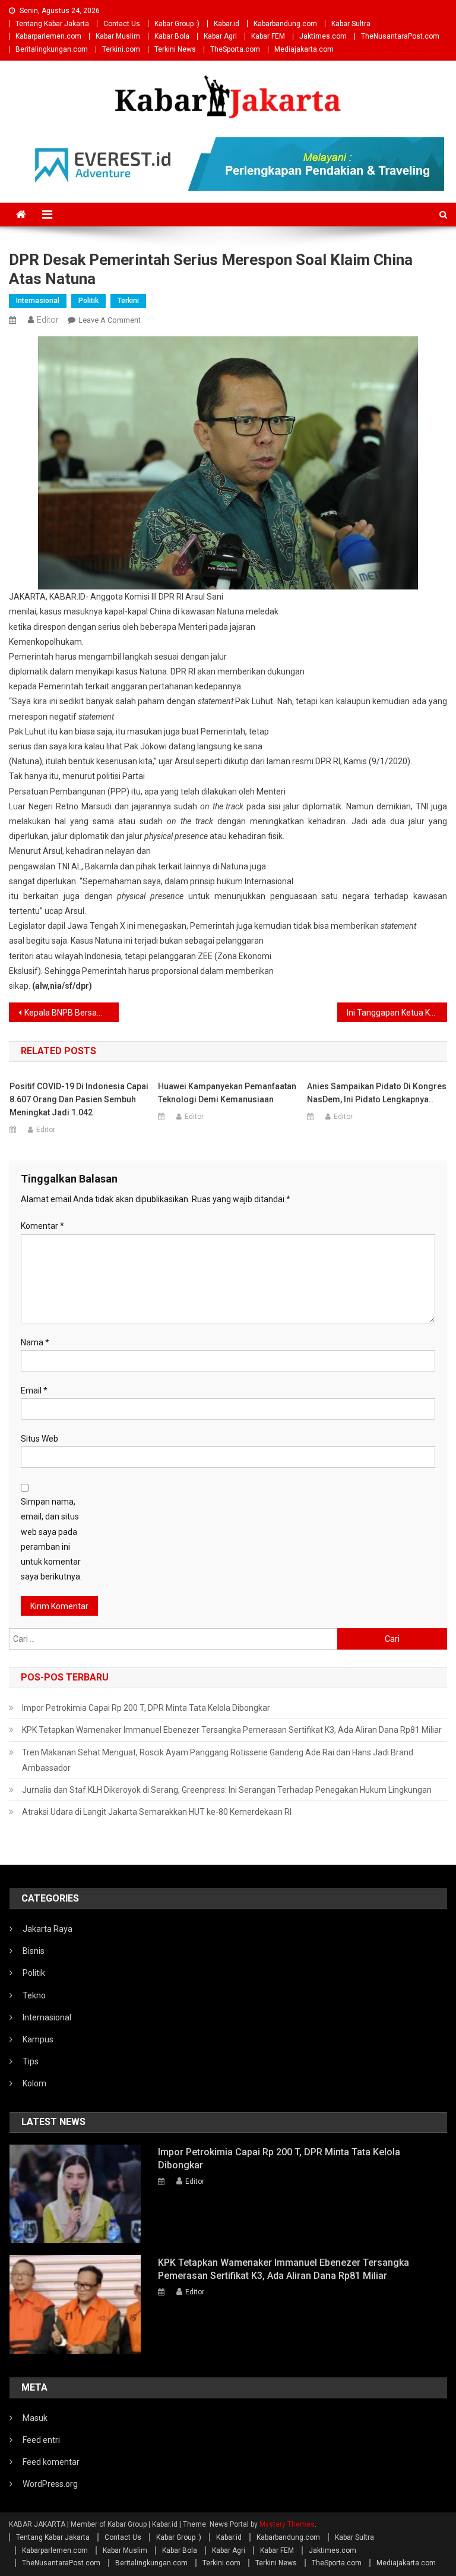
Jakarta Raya (47, 1929)
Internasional (38, 301)
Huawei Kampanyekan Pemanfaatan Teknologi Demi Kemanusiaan (227, 1093)
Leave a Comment (110, 320)
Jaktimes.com (323, 36)
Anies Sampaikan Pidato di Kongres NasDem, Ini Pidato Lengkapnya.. (377, 1093)
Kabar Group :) (177, 24)
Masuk (35, 2418)
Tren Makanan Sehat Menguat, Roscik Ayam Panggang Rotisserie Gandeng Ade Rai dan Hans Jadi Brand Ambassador (218, 1760)
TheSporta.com (235, 49)
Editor (48, 320)
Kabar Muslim (118, 36)
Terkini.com (121, 49)
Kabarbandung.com (285, 24)
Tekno (34, 1995)
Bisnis (34, 1951)
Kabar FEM (268, 36)
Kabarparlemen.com (48, 36)
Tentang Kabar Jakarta (52, 24)
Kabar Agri (220, 36)
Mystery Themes (287, 2524)
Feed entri (41, 2440)
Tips (31, 2061)
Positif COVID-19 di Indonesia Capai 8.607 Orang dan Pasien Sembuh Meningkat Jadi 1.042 (79, 1099)
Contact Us (122, 24)
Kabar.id (227, 24)
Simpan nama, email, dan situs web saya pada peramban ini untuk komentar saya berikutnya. (51, 1539)
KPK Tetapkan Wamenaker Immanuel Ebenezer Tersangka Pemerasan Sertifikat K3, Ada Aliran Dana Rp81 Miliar (232, 1730)
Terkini (128, 301)
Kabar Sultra (351, 24)
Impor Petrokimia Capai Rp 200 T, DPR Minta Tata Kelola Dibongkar (146, 1708)
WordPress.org (50, 2484)
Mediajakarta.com (304, 49)
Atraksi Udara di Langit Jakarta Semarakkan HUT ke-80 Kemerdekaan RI (157, 1812)
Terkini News (175, 49)
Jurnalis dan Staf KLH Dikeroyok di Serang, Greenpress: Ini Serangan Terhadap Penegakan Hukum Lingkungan (227, 1790)
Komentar (42, 1226)
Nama (35, 1342)
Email (34, 1391)
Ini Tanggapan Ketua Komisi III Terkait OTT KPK (397, 1013)
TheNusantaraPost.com (400, 36)
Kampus (38, 2039)
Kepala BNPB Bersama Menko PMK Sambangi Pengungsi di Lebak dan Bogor (71, 1013)
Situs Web (39, 1439)
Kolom (34, 2083)
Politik (88, 301)
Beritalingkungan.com (52, 49)
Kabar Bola (172, 36)
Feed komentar (51, 2462)
